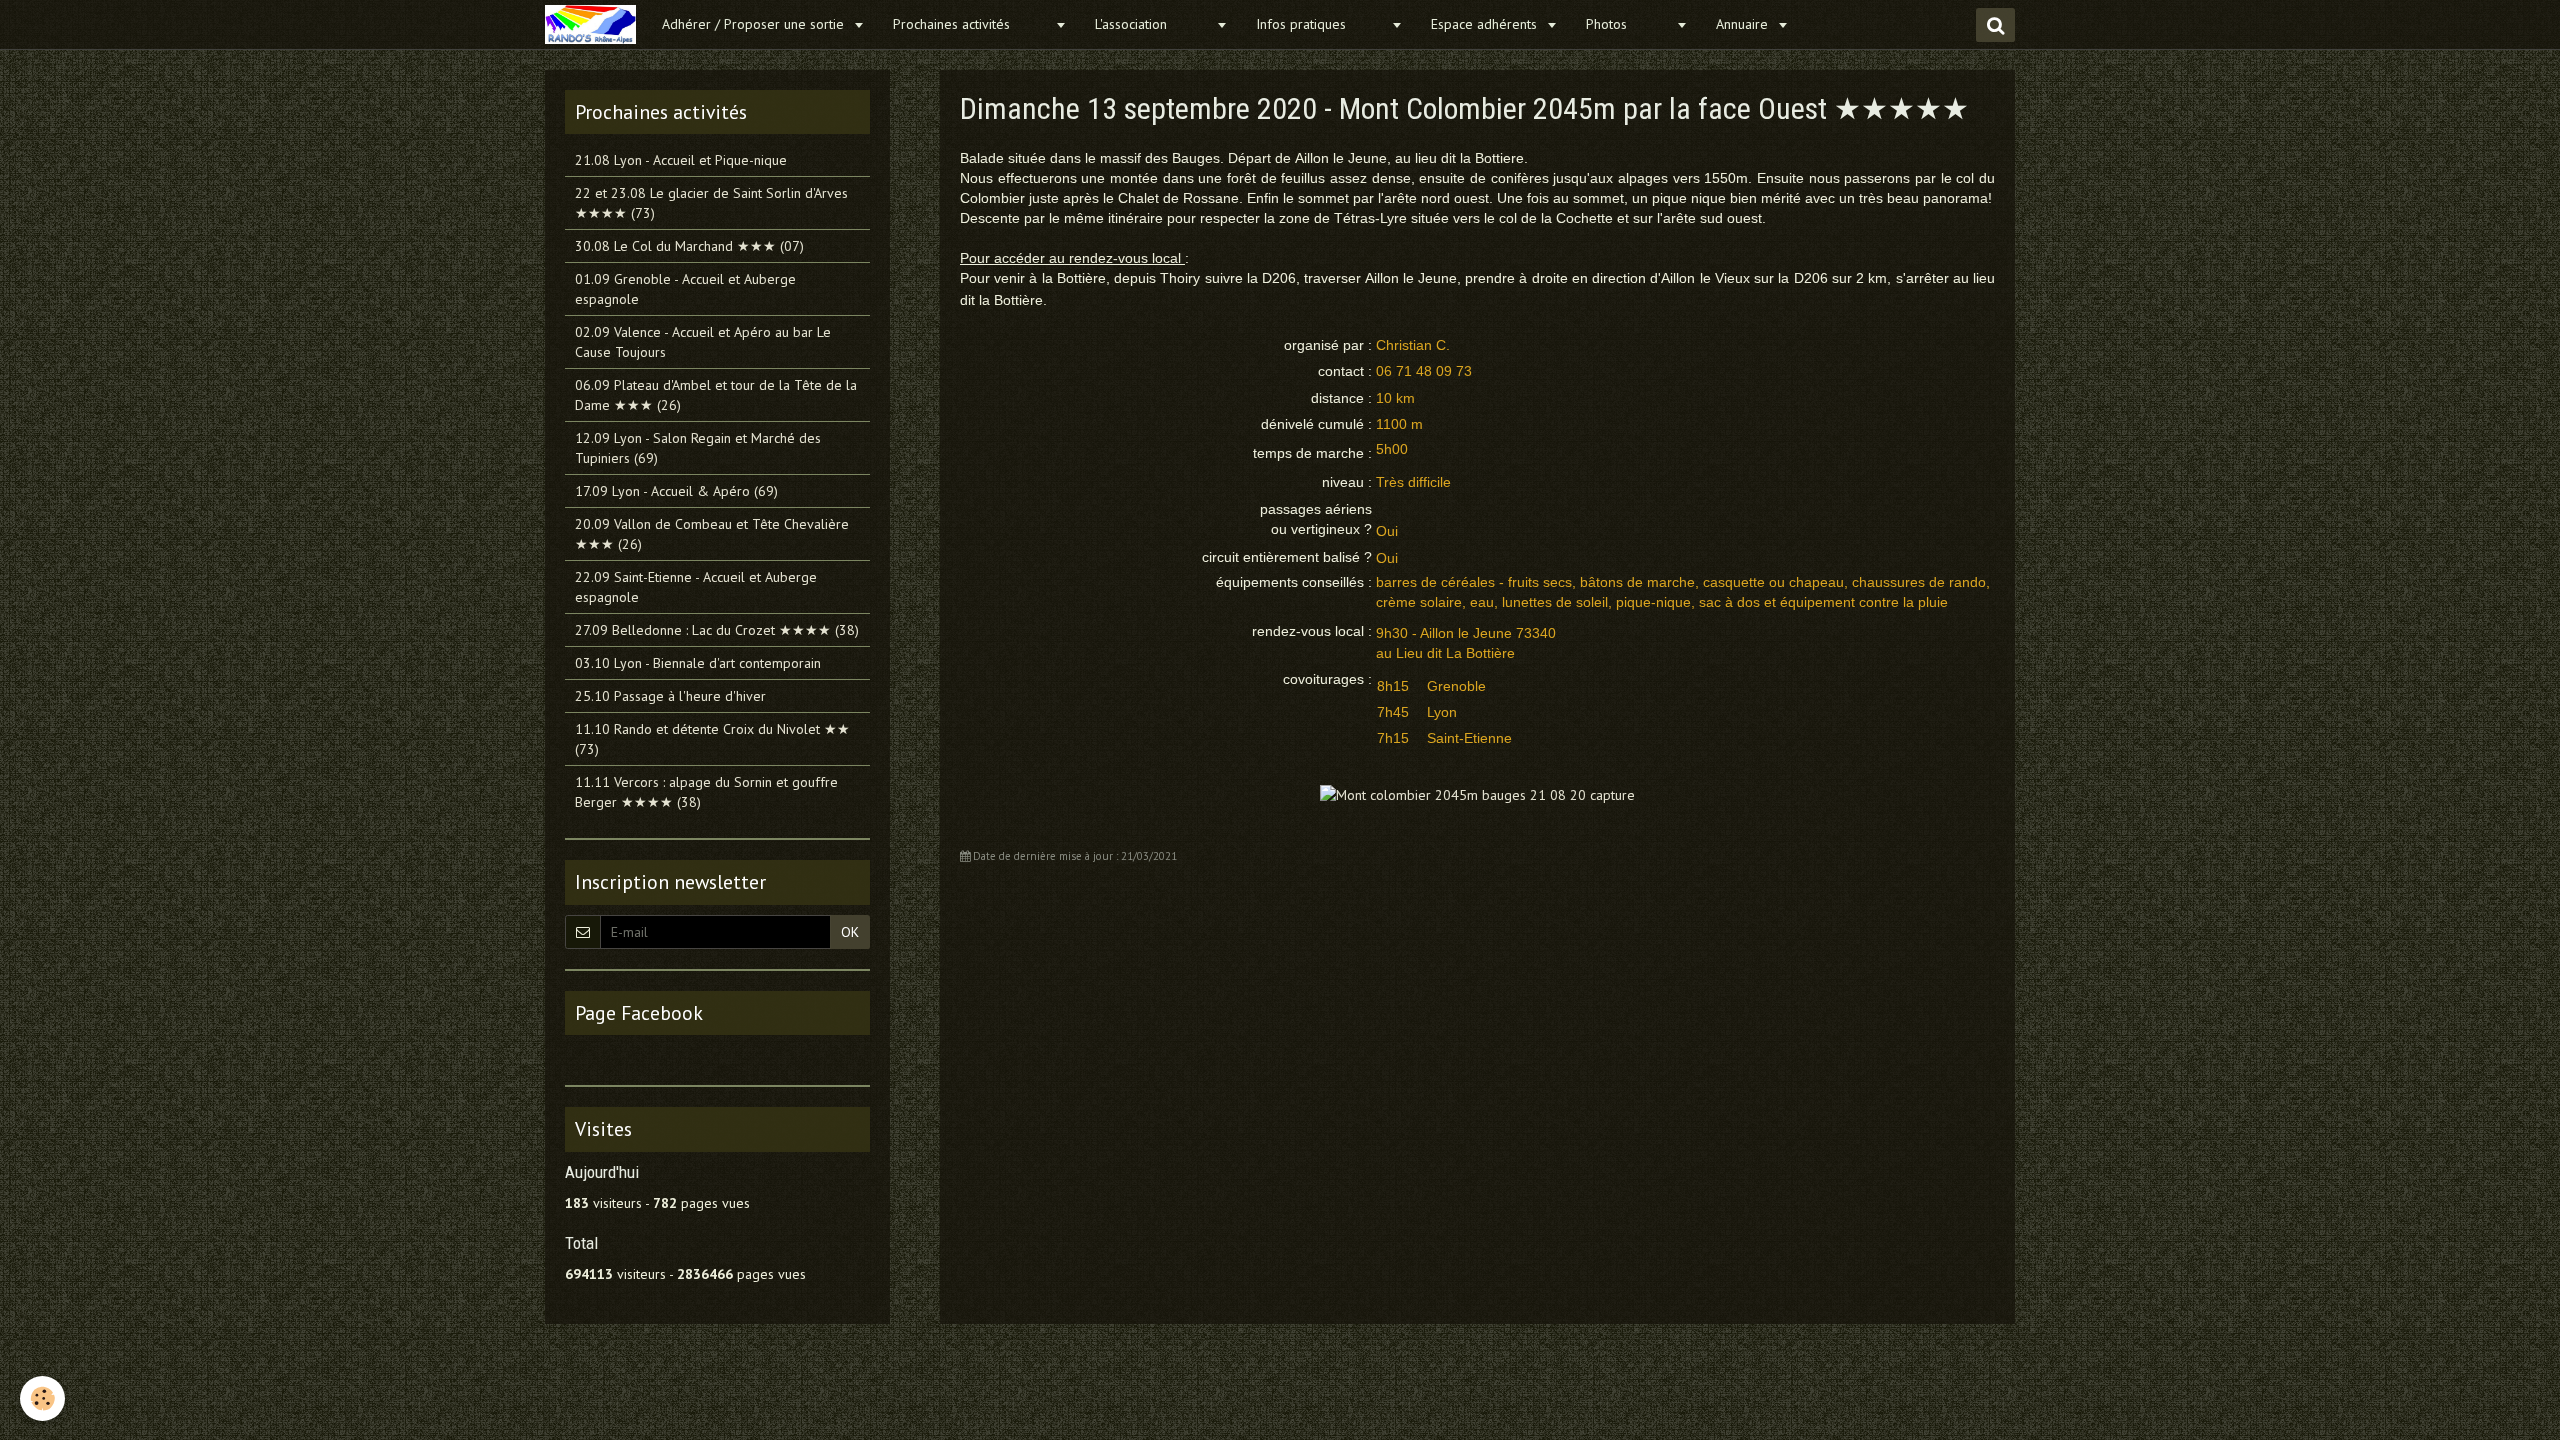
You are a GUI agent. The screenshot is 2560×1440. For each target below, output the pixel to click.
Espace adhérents (1486, 24)
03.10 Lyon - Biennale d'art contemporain (698, 663)
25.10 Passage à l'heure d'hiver (670, 696)
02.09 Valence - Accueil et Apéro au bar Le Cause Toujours (703, 342)
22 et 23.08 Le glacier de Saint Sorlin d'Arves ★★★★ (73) (711, 203)
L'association (1153, 24)
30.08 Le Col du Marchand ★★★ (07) (689, 246)
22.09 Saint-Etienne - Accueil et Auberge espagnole (696, 587)
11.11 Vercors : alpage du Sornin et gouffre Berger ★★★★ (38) (706, 792)
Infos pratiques (1321, 24)
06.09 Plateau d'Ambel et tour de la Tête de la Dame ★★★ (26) (716, 395)
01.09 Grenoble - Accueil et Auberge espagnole (685, 289)
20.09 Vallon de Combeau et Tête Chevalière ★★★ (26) (712, 534)
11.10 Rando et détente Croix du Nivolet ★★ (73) (712, 739)
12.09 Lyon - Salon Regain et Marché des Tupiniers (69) (698, 448)
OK (850, 932)
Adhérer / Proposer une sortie (755, 24)
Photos (1628, 24)
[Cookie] (42, 1398)
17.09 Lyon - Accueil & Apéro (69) (676, 491)
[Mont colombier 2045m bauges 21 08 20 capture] (1477, 793)
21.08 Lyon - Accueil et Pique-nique (681, 160)
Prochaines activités (971, 24)
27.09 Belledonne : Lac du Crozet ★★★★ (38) (717, 630)
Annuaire (1744, 24)
